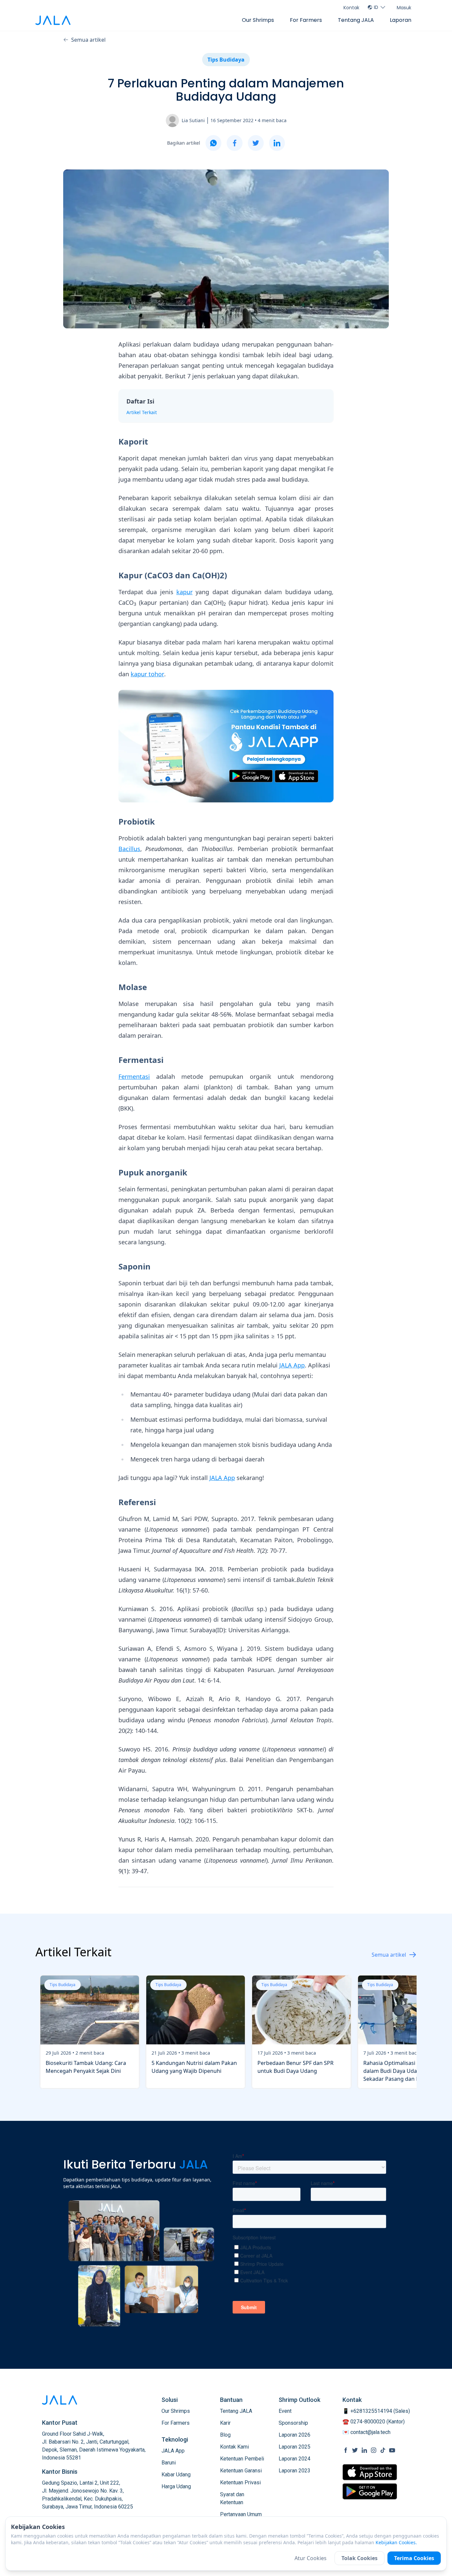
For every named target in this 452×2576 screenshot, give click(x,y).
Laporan (401, 20)
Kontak (351, 8)
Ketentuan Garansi (241, 2471)
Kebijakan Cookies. (396, 2542)
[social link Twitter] (355, 2450)
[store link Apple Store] (370, 2472)
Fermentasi (134, 1076)
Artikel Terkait (142, 412)
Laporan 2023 (294, 2471)
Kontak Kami (234, 2447)
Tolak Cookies (360, 2558)
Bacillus (129, 849)
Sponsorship (293, 2423)
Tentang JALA (356, 20)
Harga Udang (176, 2486)
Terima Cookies (414, 2558)
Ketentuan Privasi (240, 2482)
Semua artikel (88, 40)
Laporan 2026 (294, 2435)
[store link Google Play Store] (370, 2491)
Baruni (169, 2463)
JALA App (292, 1365)
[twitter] (256, 143)
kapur (184, 592)
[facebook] (235, 143)
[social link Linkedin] (364, 2450)
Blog (225, 2435)
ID (376, 7)
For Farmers (306, 20)
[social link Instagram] (374, 2450)
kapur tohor (147, 674)
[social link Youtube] (392, 2450)
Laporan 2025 (294, 2447)
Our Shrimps (258, 20)
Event (285, 2411)
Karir (225, 2423)
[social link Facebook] (346, 2450)
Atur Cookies (311, 2558)
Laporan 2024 (294, 2459)
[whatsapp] (213, 143)
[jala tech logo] (53, 20)
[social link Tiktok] (383, 2450)
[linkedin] (277, 143)
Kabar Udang (176, 2475)
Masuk (404, 8)
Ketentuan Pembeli (242, 2459)
